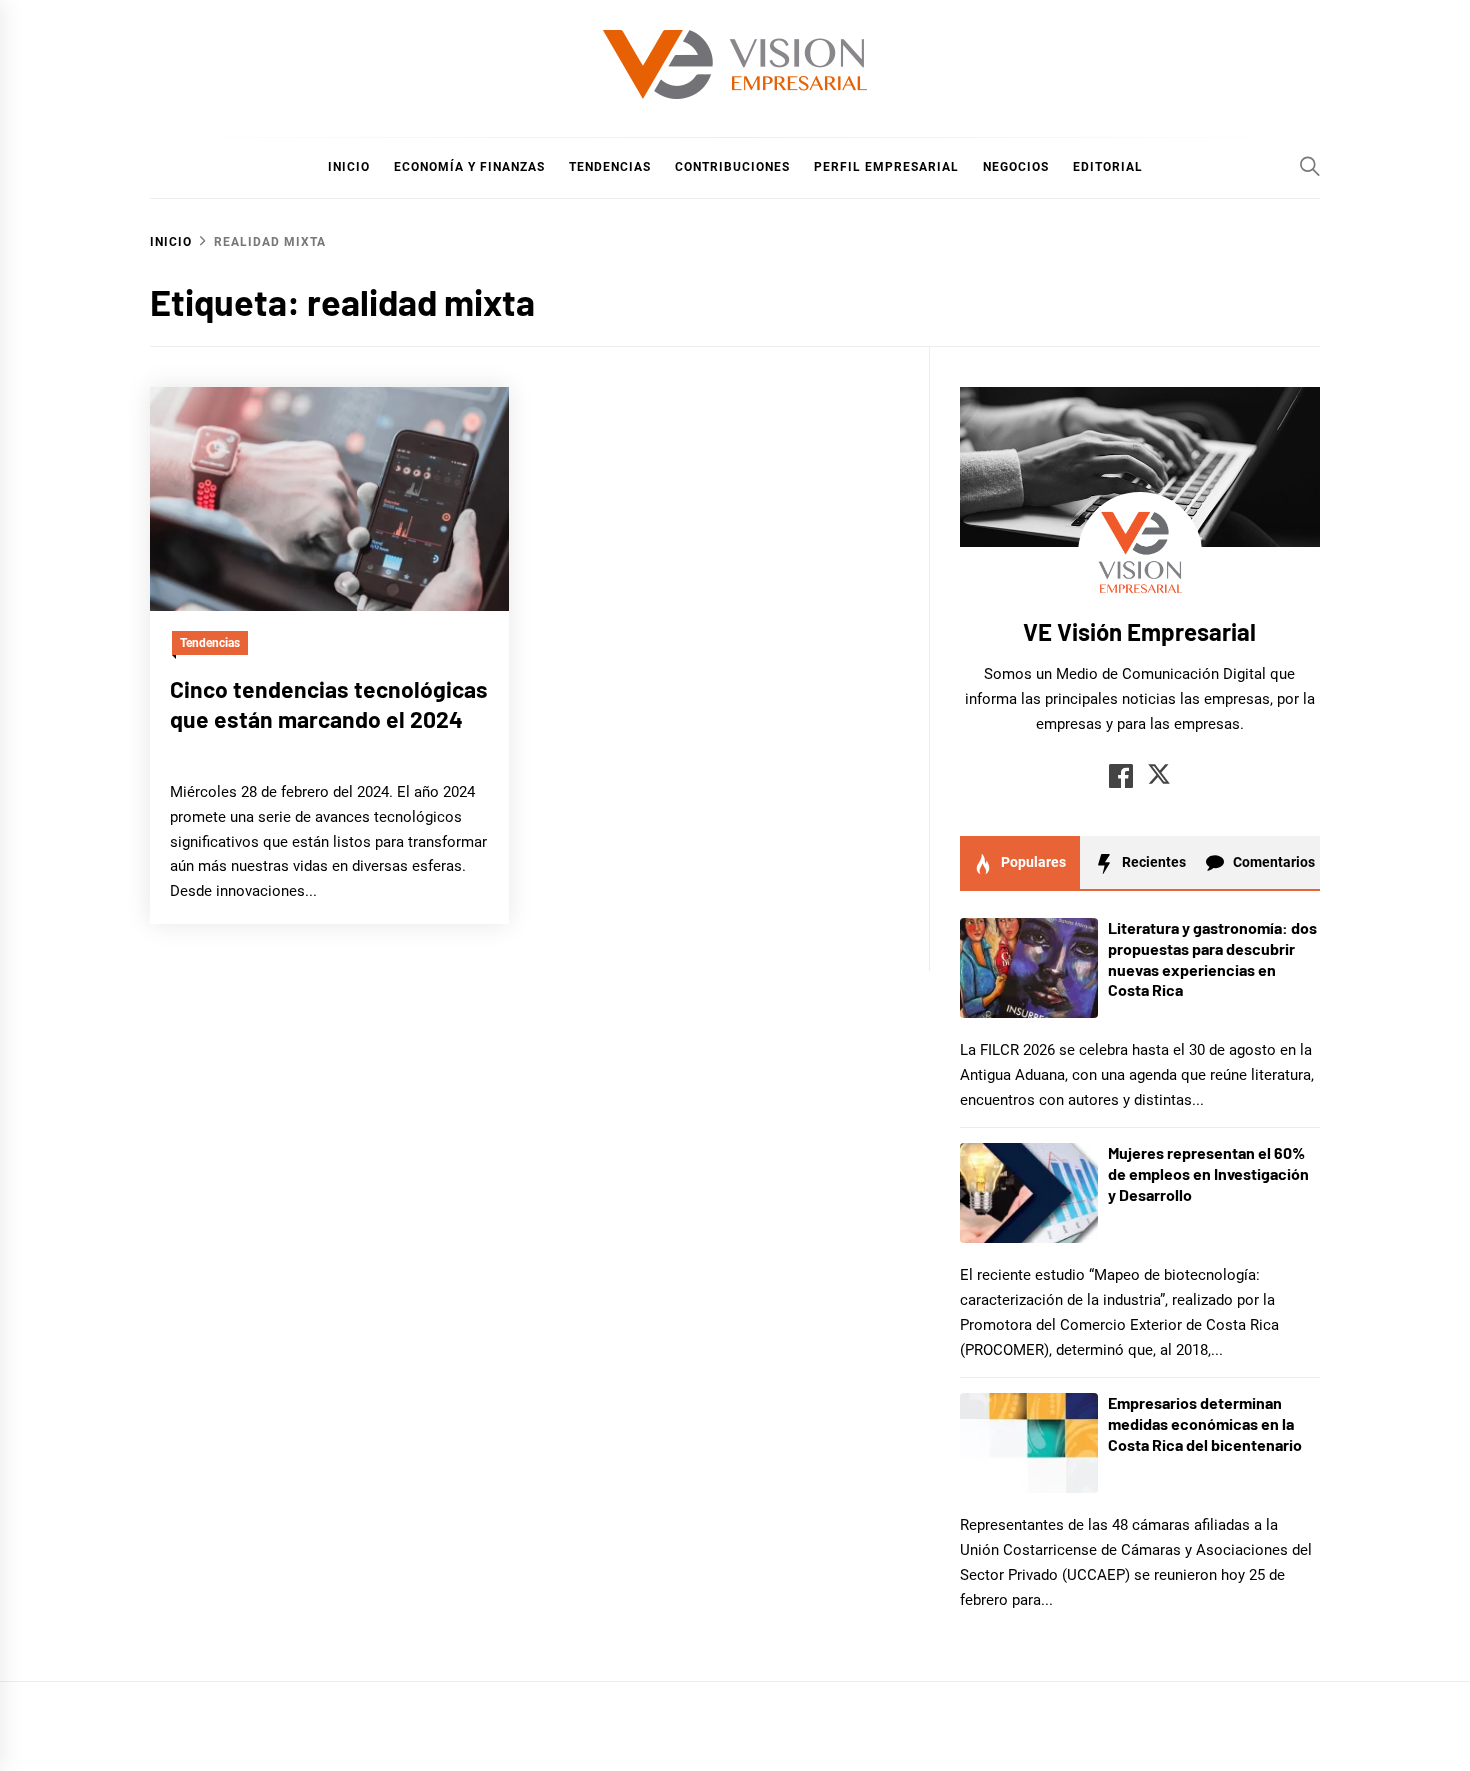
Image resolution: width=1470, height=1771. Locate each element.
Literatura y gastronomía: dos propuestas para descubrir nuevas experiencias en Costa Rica (1212, 958)
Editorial (1108, 167)
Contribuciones (732, 167)
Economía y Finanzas (469, 167)
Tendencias (610, 167)
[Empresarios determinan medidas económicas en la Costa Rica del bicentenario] (1029, 1443)
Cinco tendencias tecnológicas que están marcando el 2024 (329, 704)
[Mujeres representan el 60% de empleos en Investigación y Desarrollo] (1029, 1193)
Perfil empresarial (886, 167)
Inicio (349, 167)
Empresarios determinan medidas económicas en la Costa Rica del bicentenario (1205, 1423)
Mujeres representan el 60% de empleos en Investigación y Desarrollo (1208, 1173)
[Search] (1310, 166)
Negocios (1016, 167)
